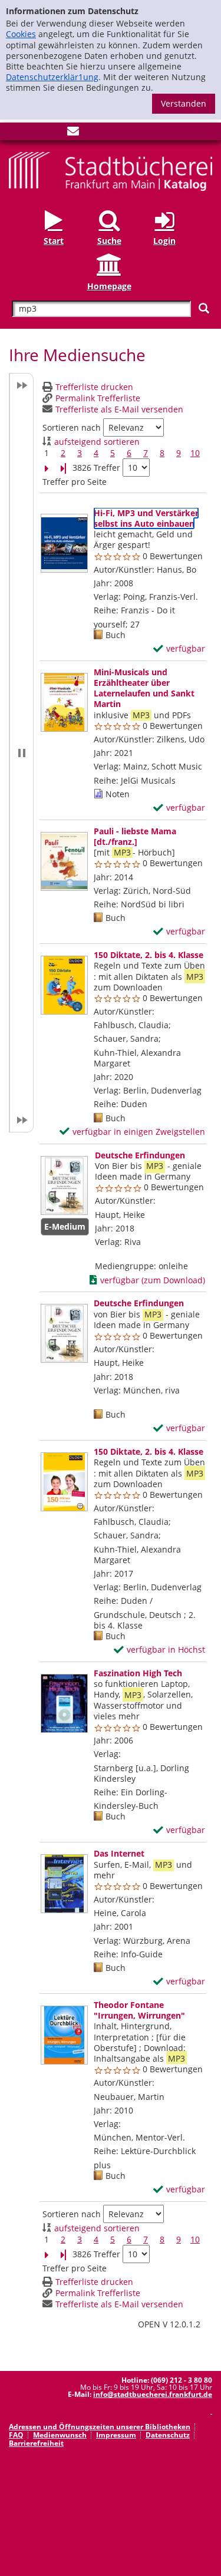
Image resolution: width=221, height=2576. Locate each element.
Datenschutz (168, 2435)
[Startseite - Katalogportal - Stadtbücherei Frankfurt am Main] (111, 171)
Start (54, 241)
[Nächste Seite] (47, 468)
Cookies (21, 34)
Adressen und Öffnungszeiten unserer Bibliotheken (100, 2427)
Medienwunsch (60, 2435)
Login (164, 241)
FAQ (16, 2435)
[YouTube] (54, 133)
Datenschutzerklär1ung (52, 77)
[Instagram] (34, 133)
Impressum (116, 2435)
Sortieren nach (72, 428)
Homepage (109, 286)
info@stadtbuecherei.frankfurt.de (153, 2394)
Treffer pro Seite (75, 482)
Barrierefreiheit (36, 2443)
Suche (109, 241)
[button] (21, 753)
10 (195, 453)
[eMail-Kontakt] (73, 133)
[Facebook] (15, 133)
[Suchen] (204, 308)
